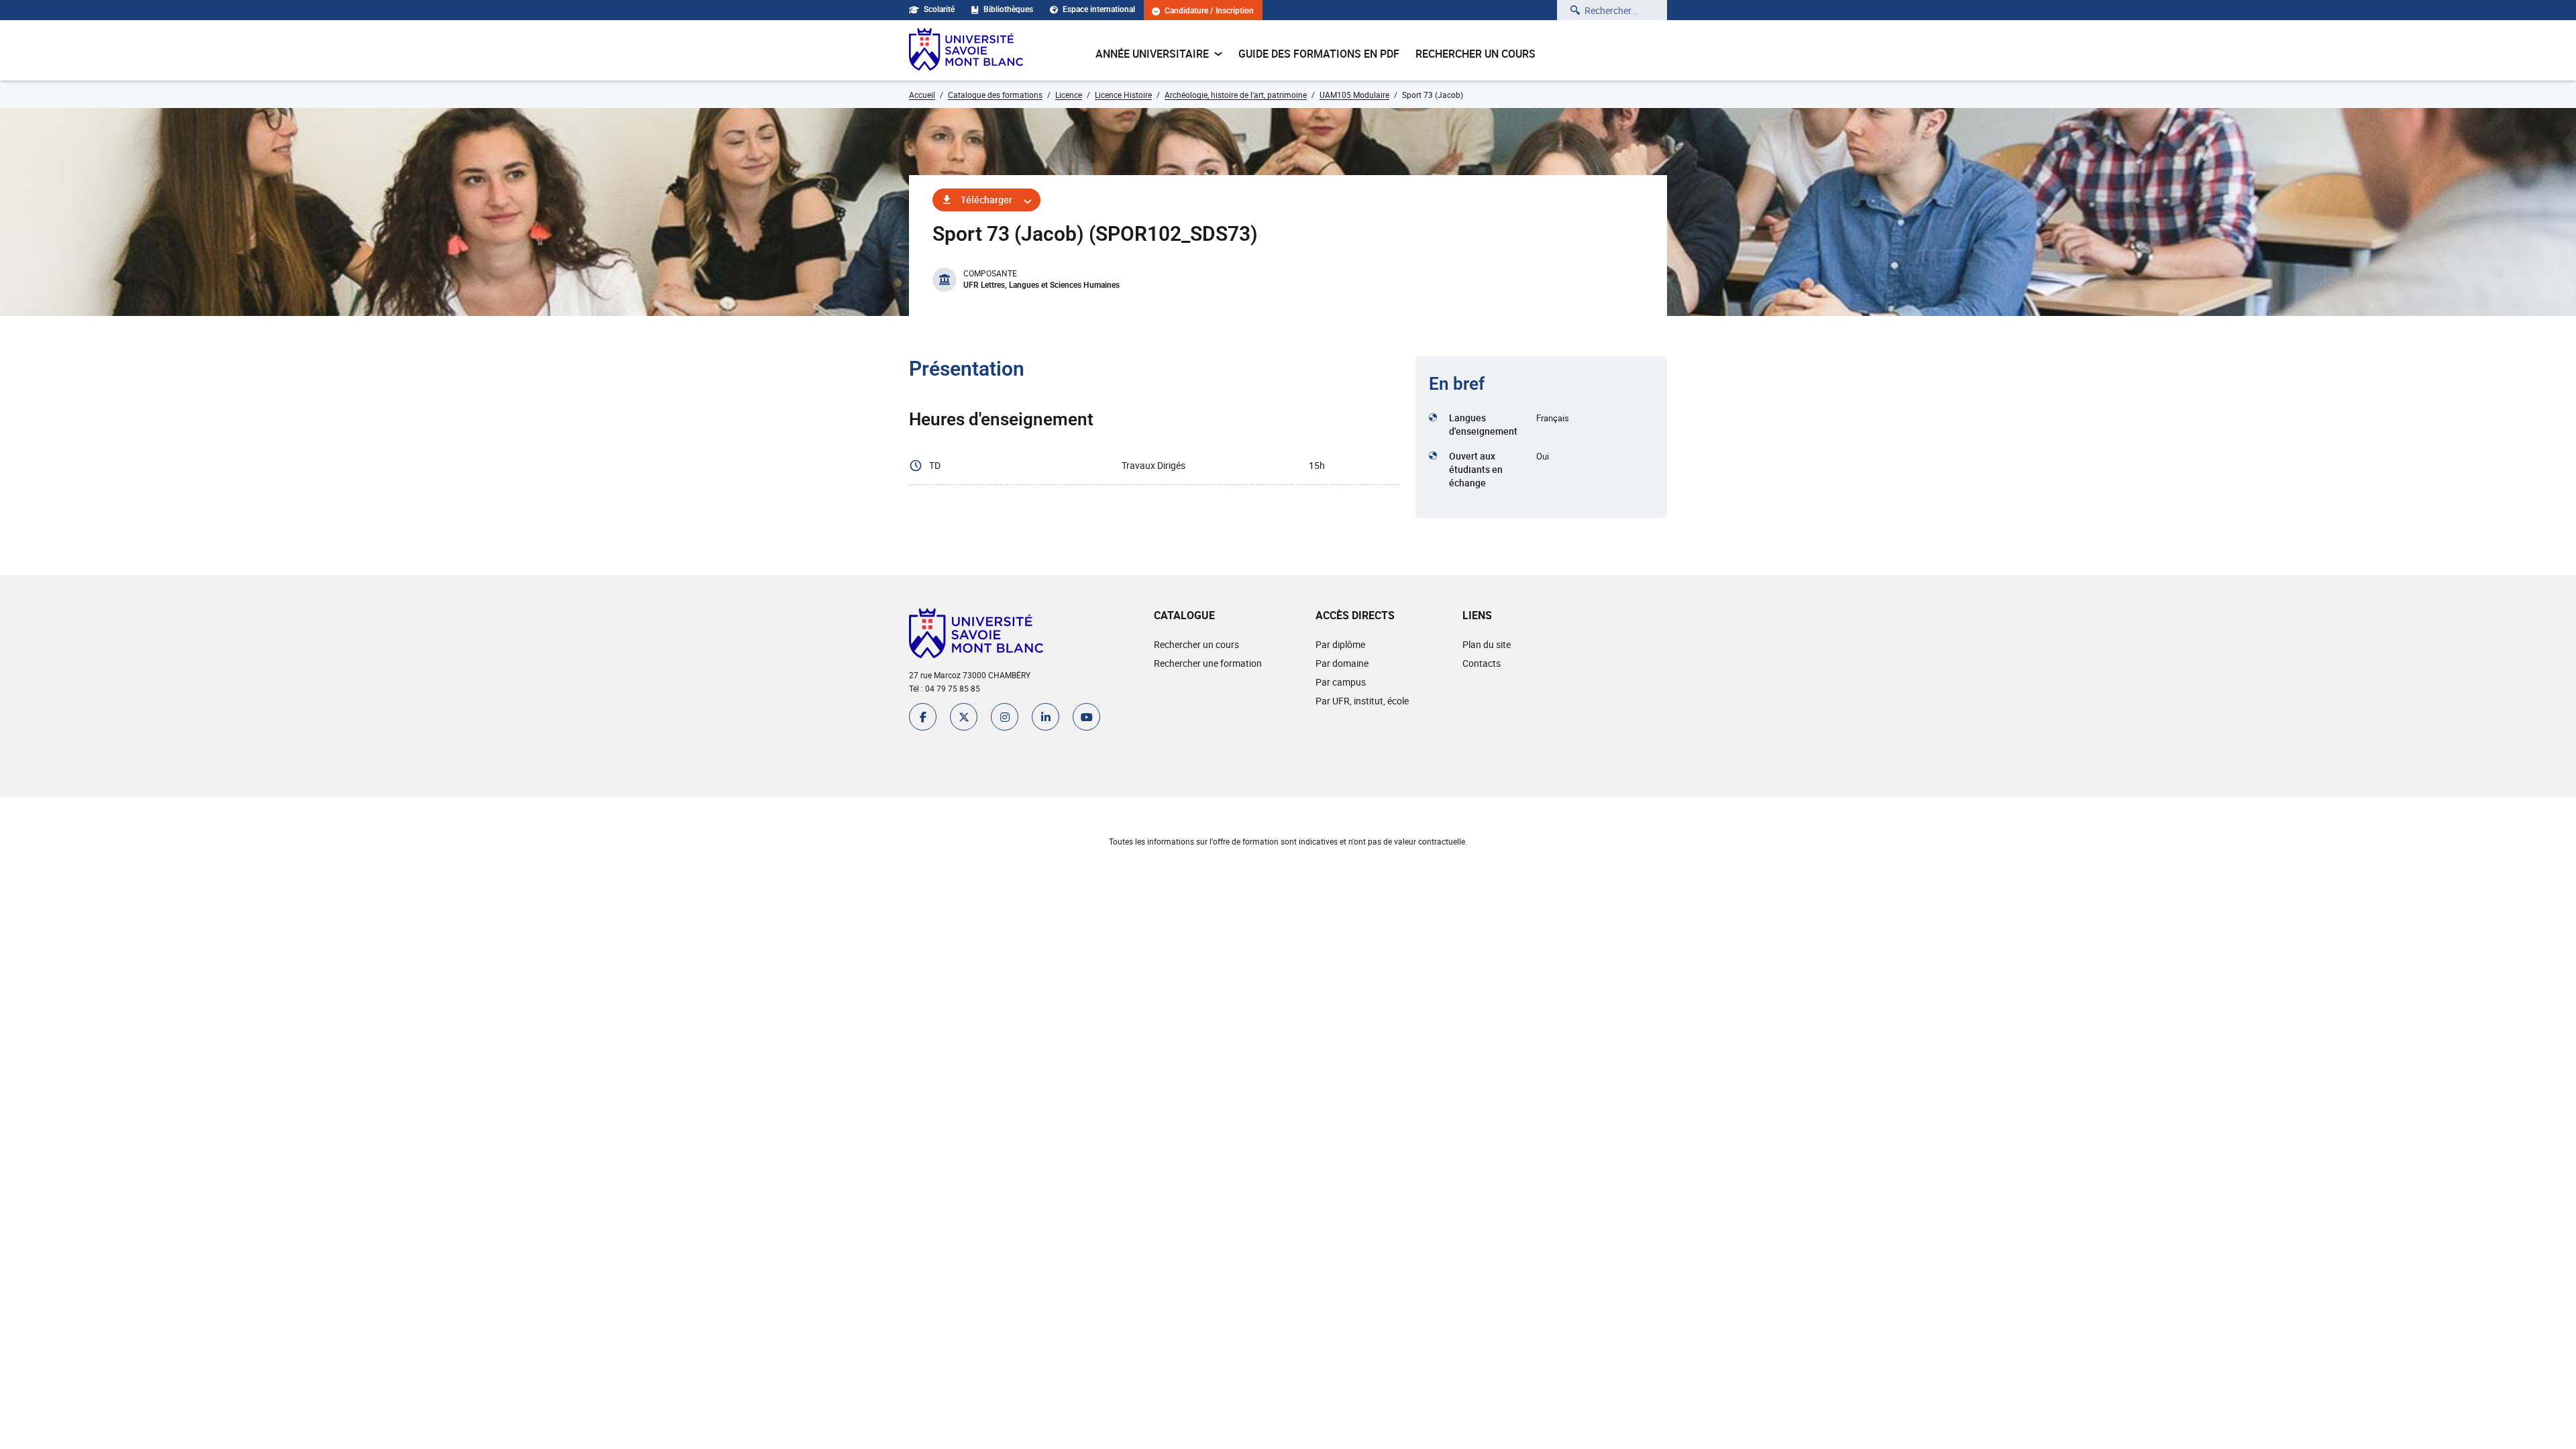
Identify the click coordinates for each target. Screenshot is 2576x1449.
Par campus (1341, 682)
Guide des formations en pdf (1319, 54)
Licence (1069, 95)
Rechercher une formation (1208, 663)
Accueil (922, 95)
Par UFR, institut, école (1362, 701)
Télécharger (986, 200)
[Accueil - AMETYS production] (966, 50)
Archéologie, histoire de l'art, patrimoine (1236, 95)
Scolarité (939, 9)
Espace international (1099, 9)
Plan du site (1487, 644)
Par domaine (1342, 663)
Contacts (1482, 663)
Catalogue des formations (995, 95)
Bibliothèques (1008, 9)
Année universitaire (1152, 54)
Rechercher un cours (1475, 54)
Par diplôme (1340, 644)
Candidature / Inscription (1209, 11)
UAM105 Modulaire (1354, 95)
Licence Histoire (1123, 95)
